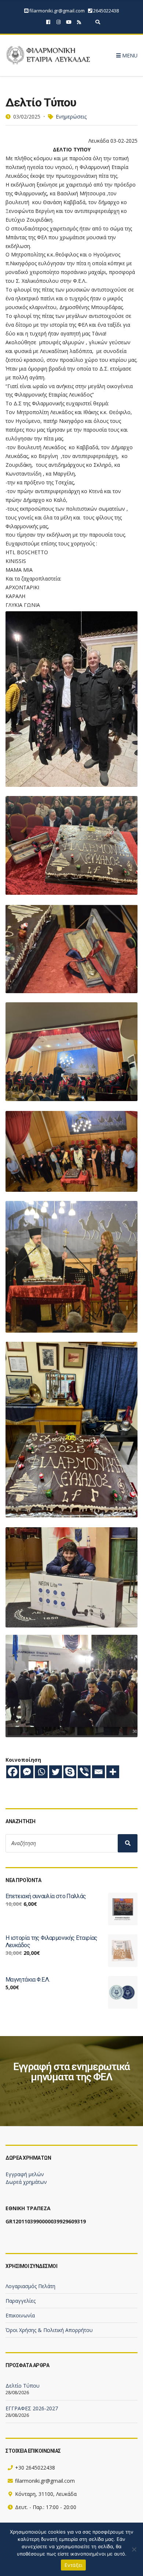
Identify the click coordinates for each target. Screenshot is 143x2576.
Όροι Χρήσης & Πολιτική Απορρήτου (49, 2330)
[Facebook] (13, 1772)
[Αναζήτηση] (128, 1843)
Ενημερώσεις (71, 117)
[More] (113, 1772)
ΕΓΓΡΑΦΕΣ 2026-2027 (32, 2408)
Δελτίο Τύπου (23, 2386)
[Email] (98, 1772)
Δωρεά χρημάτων (26, 2182)
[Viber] (84, 1772)
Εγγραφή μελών (25, 2174)
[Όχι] (134, 2549)
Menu (129, 55)
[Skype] (70, 1772)
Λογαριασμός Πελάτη (30, 2286)
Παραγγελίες (21, 2301)
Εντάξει (74, 2565)
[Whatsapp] (41, 1772)
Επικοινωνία (20, 2315)
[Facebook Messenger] (27, 1772)
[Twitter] (56, 1772)
